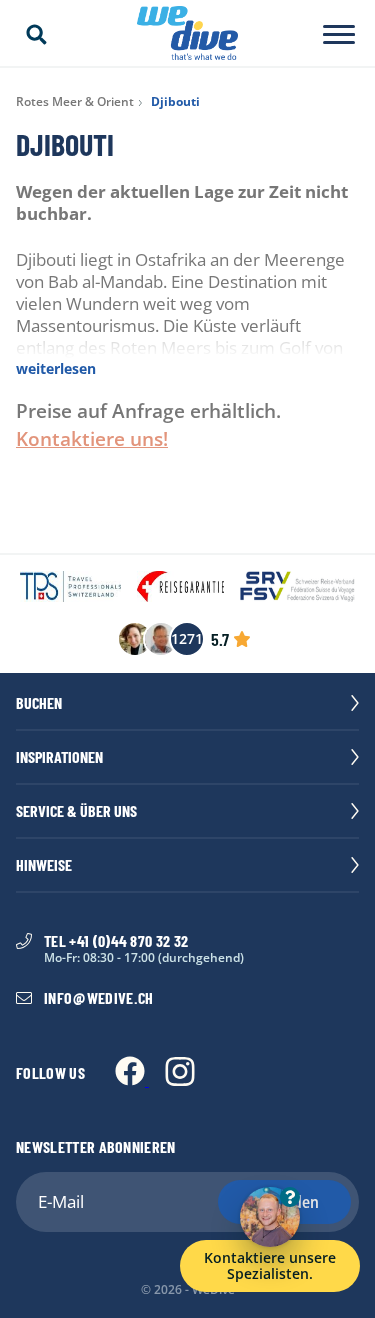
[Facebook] (132, 1080)
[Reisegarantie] (180, 588)
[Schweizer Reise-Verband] (297, 588)
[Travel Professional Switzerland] (70, 588)
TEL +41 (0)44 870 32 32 (116, 941)
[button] (36, 34)
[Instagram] (180, 1080)
